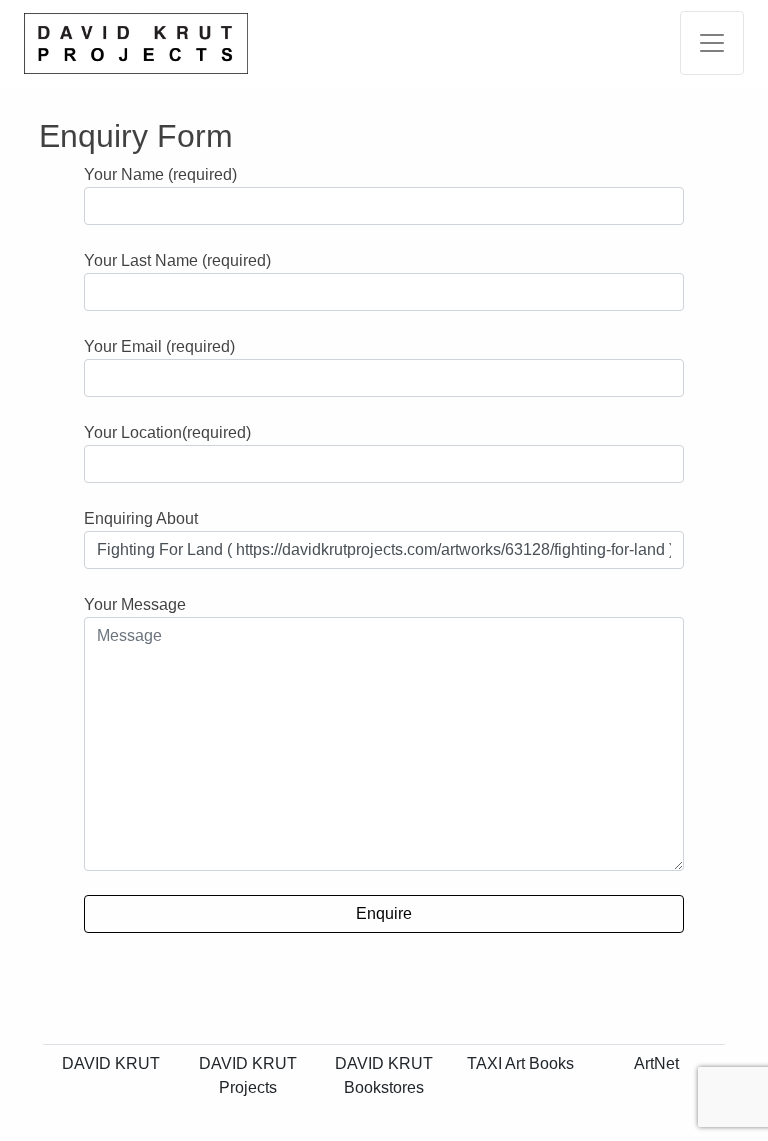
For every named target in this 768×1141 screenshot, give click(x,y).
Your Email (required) (159, 346)
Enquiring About (141, 518)
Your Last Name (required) (177, 260)
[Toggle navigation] (712, 43)
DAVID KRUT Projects (248, 1075)
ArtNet (656, 1063)
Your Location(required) (167, 432)
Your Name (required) (160, 174)
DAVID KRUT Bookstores (384, 1075)
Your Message (135, 604)
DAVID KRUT (111, 1063)
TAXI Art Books (520, 1063)
